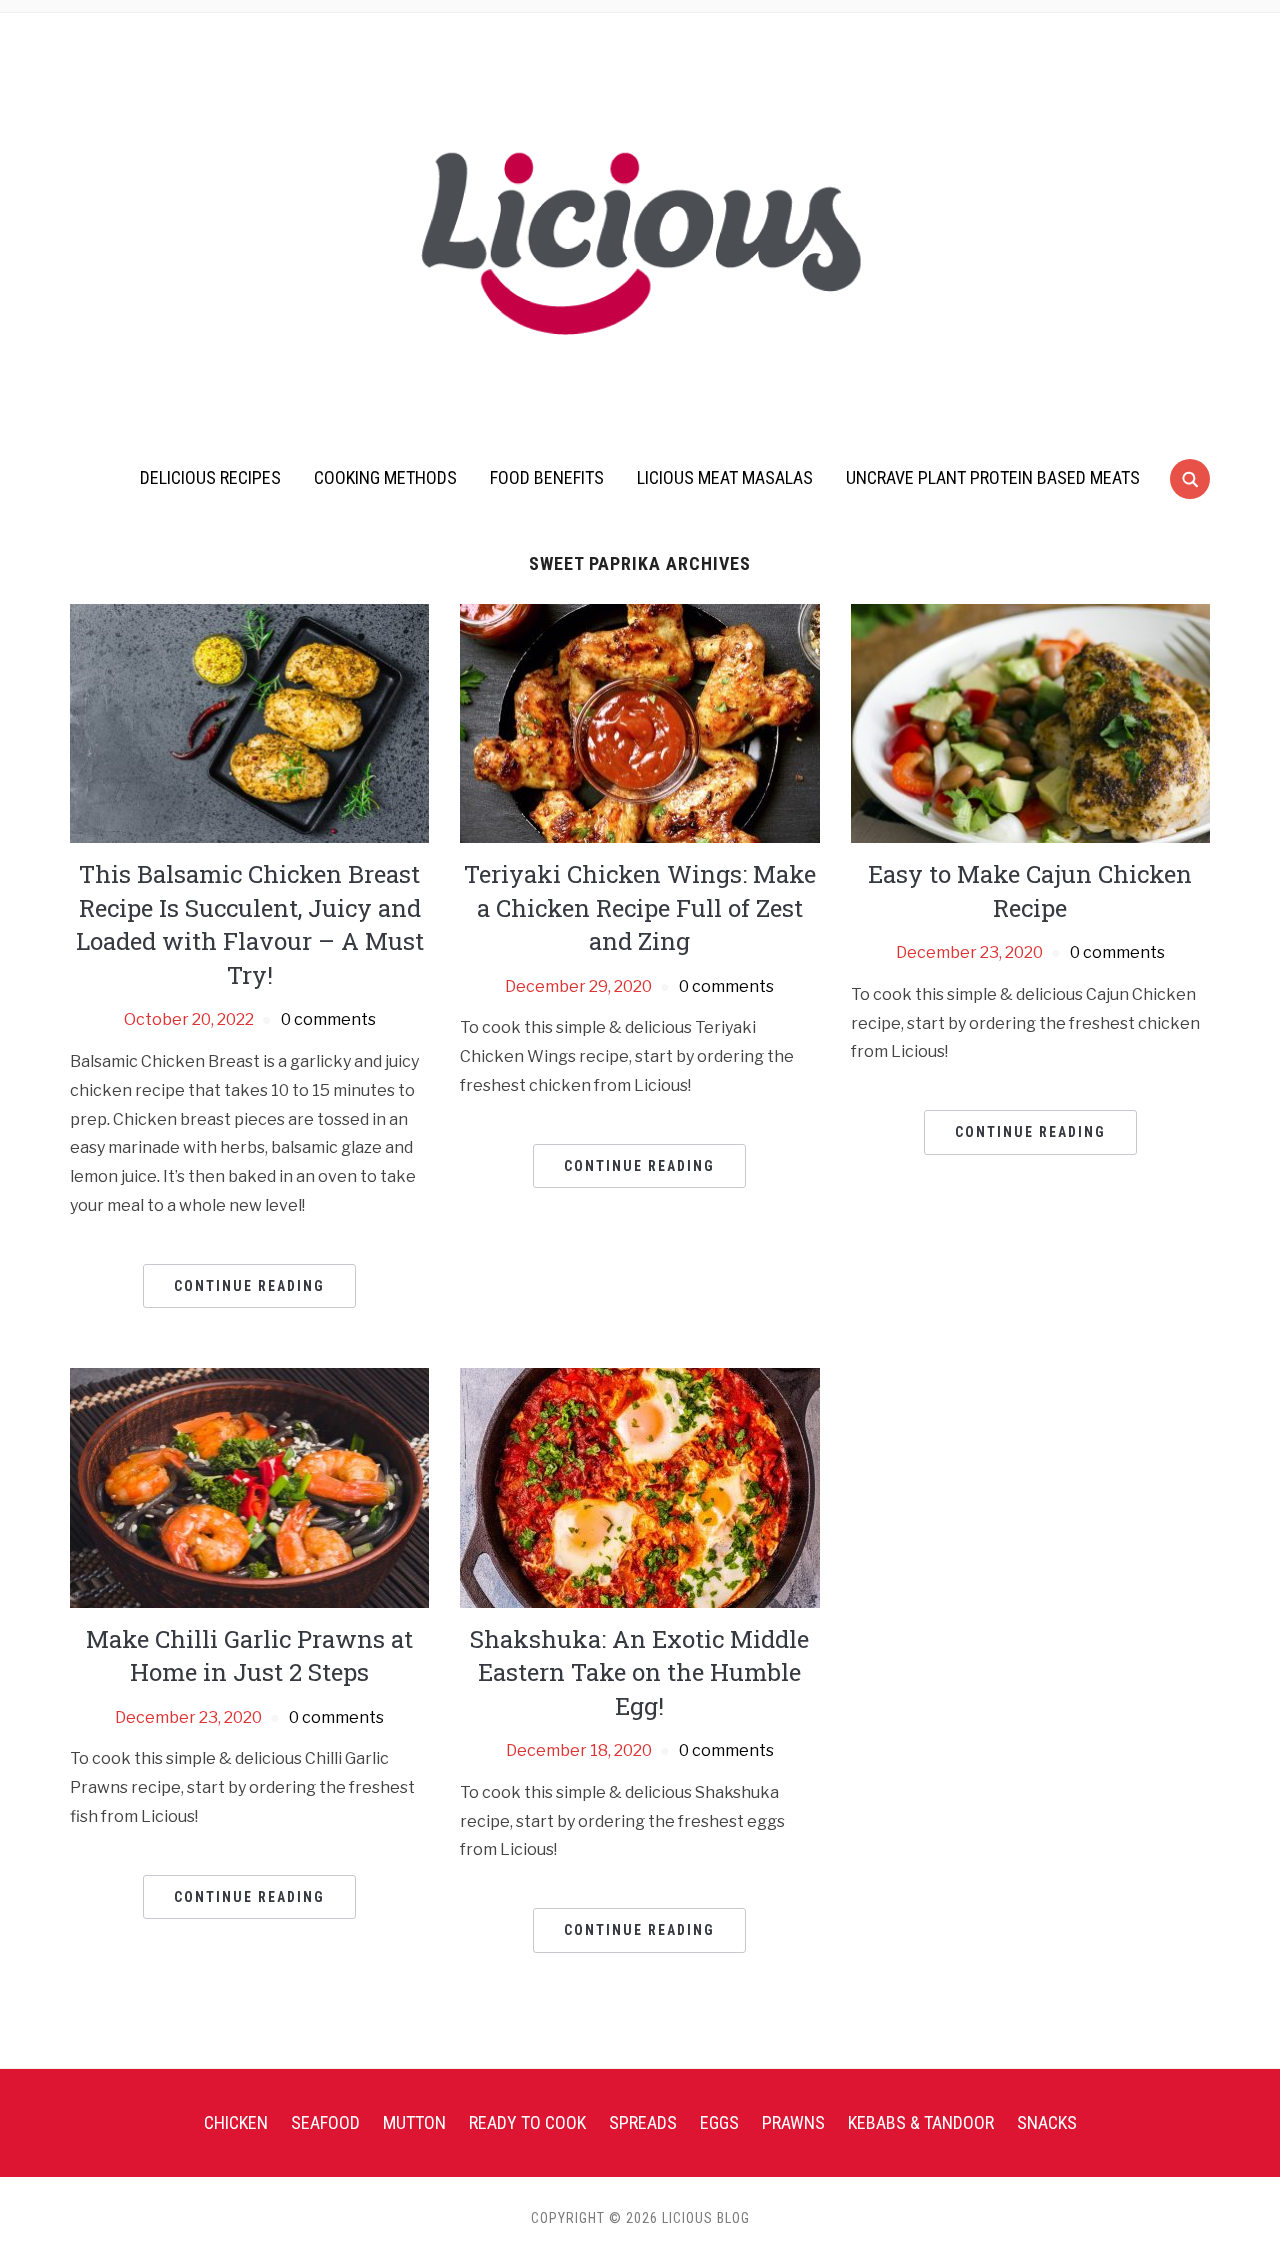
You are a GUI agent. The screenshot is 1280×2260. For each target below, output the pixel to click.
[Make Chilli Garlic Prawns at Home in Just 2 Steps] (249, 1486)
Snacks (1047, 2122)
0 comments (328, 1019)
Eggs (719, 2122)
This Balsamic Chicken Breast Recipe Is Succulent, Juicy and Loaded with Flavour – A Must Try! (250, 924)
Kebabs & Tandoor (921, 2122)
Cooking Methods (385, 477)
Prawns (793, 2122)
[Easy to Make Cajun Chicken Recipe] (1030, 722)
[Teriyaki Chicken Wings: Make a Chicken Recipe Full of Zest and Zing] (639, 722)
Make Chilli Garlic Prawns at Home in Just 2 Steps (249, 1656)
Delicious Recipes (210, 477)
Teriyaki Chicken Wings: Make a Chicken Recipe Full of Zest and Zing (640, 907)
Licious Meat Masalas (725, 477)
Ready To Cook (527, 2122)
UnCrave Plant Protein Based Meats (993, 477)
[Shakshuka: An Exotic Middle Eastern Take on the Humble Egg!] (639, 1486)
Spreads (643, 2122)
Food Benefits (547, 477)
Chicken (236, 2122)
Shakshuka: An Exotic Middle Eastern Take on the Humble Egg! (639, 1672)
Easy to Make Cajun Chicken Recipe (1030, 891)
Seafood (325, 2122)
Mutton (414, 2122)
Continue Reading (249, 1286)
